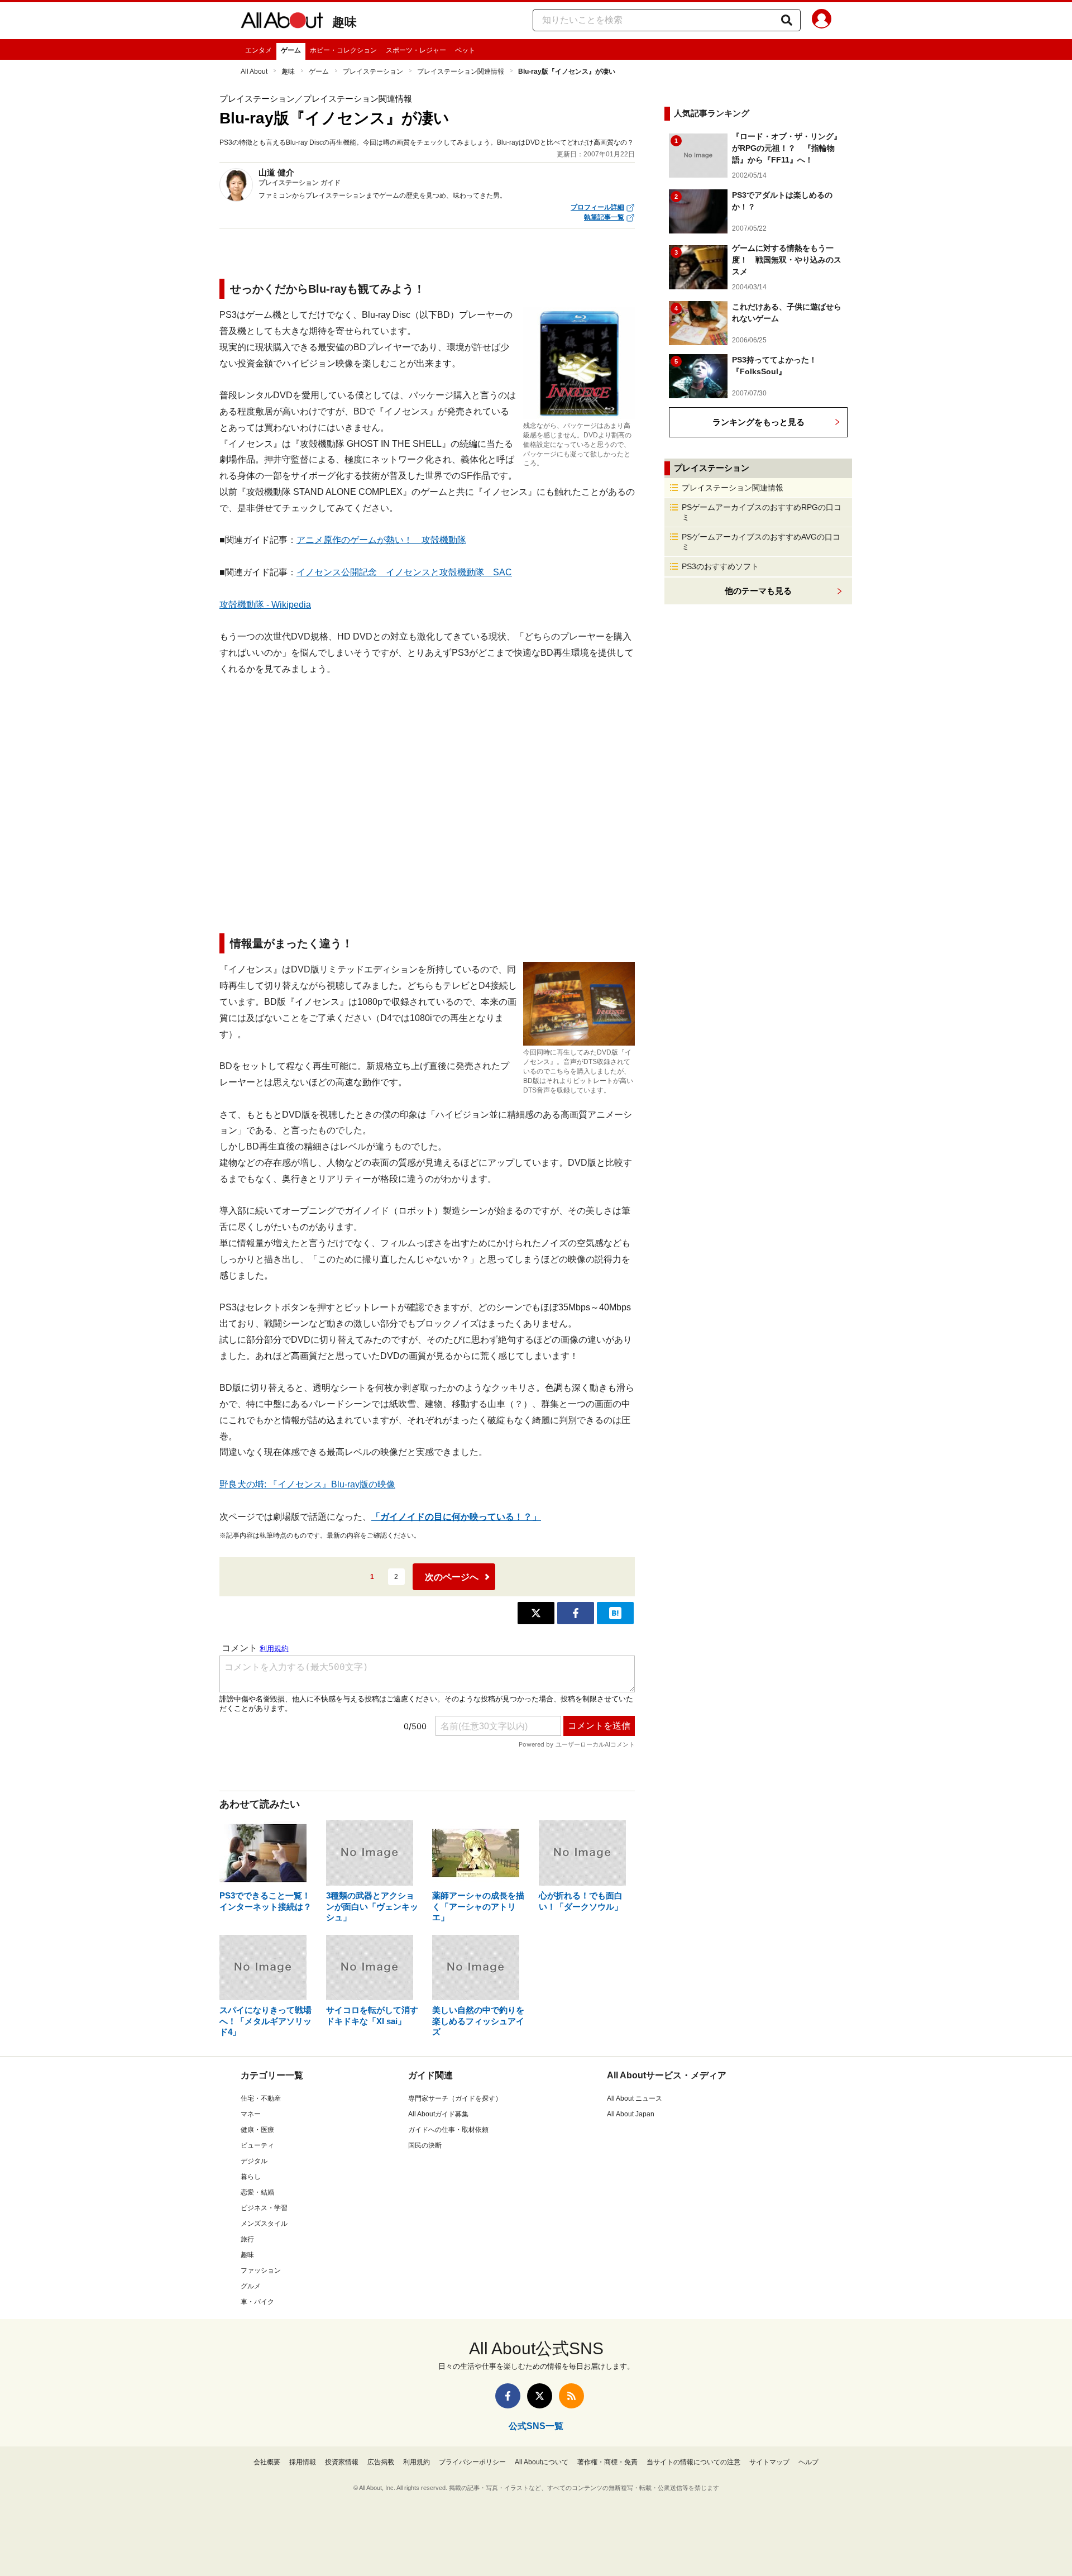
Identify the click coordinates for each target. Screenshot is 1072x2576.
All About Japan (631, 2114)
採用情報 (303, 2462)
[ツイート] (536, 1613)
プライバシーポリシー (472, 2462)
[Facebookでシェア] (576, 1613)
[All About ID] (822, 21)
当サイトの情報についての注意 (693, 2462)
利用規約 (417, 2462)
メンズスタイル (264, 2224)
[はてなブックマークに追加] (615, 1613)
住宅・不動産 (261, 2098)
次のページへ (452, 1577)
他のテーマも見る (758, 591)
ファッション (261, 2270)
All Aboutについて (542, 2462)
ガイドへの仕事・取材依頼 (448, 2130)
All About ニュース (635, 2098)
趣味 (344, 22)
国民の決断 (425, 2145)
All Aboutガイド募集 (438, 2114)
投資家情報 (342, 2462)
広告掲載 (381, 2462)
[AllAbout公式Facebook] (508, 2396)
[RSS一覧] (571, 2396)
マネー (251, 2114)
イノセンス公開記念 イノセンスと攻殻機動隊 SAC (404, 572)
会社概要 (267, 2462)
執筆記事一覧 (604, 217)
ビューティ (257, 2145)
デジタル (254, 2161)
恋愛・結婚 (257, 2192)
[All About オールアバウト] (282, 22)
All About (254, 71)
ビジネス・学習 (264, 2208)
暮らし (251, 2177)
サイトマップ (769, 2462)
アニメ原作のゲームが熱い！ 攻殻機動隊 (381, 540)
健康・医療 (257, 2130)
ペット (465, 50)
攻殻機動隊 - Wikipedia (265, 605)
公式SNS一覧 (536, 2426)
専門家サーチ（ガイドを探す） (455, 2098)
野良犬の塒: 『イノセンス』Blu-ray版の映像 (307, 1484)
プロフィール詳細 (597, 207)
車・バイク (257, 2302)
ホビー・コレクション (343, 50)
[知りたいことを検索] (787, 20)
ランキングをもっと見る (758, 422)
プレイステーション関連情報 (461, 71)
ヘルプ (808, 2462)
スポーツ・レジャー (416, 50)
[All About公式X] (540, 2396)
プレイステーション (373, 71)
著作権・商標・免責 (607, 2462)
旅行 (247, 2239)
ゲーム (291, 50)
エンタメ (259, 50)
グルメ (251, 2286)
